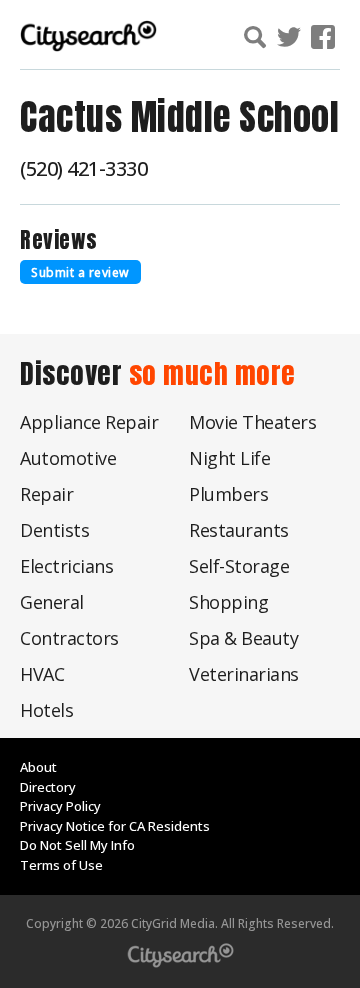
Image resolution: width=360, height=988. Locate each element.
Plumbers (228, 494)
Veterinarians (244, 674)
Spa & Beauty (243, 638)
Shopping (228, 602)
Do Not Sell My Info (77, 845)
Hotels (46, 710)
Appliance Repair (89, 422)
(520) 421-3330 (83, 168)
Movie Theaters (252, 422)
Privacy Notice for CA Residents (115, 826)
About (38, 767)
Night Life (229, 458)
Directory (48, 787)
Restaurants (239, 530)
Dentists (54, 530)
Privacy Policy (60, 806)
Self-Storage (239, 566)
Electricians (66, 566)
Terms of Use (61, 865)
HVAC (42, 674)
